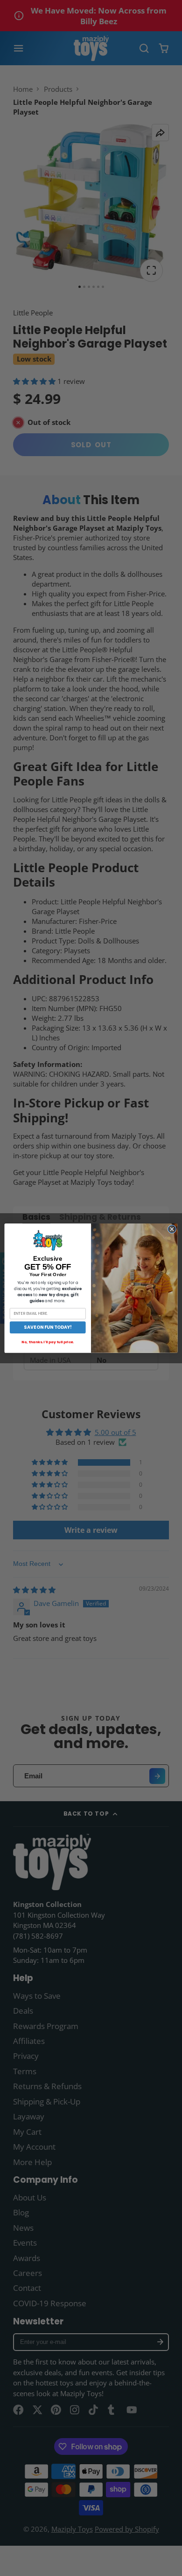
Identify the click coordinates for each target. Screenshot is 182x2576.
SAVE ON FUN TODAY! (48, 1327)
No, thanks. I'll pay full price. (48, 1342)
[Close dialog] (172, 1229)
